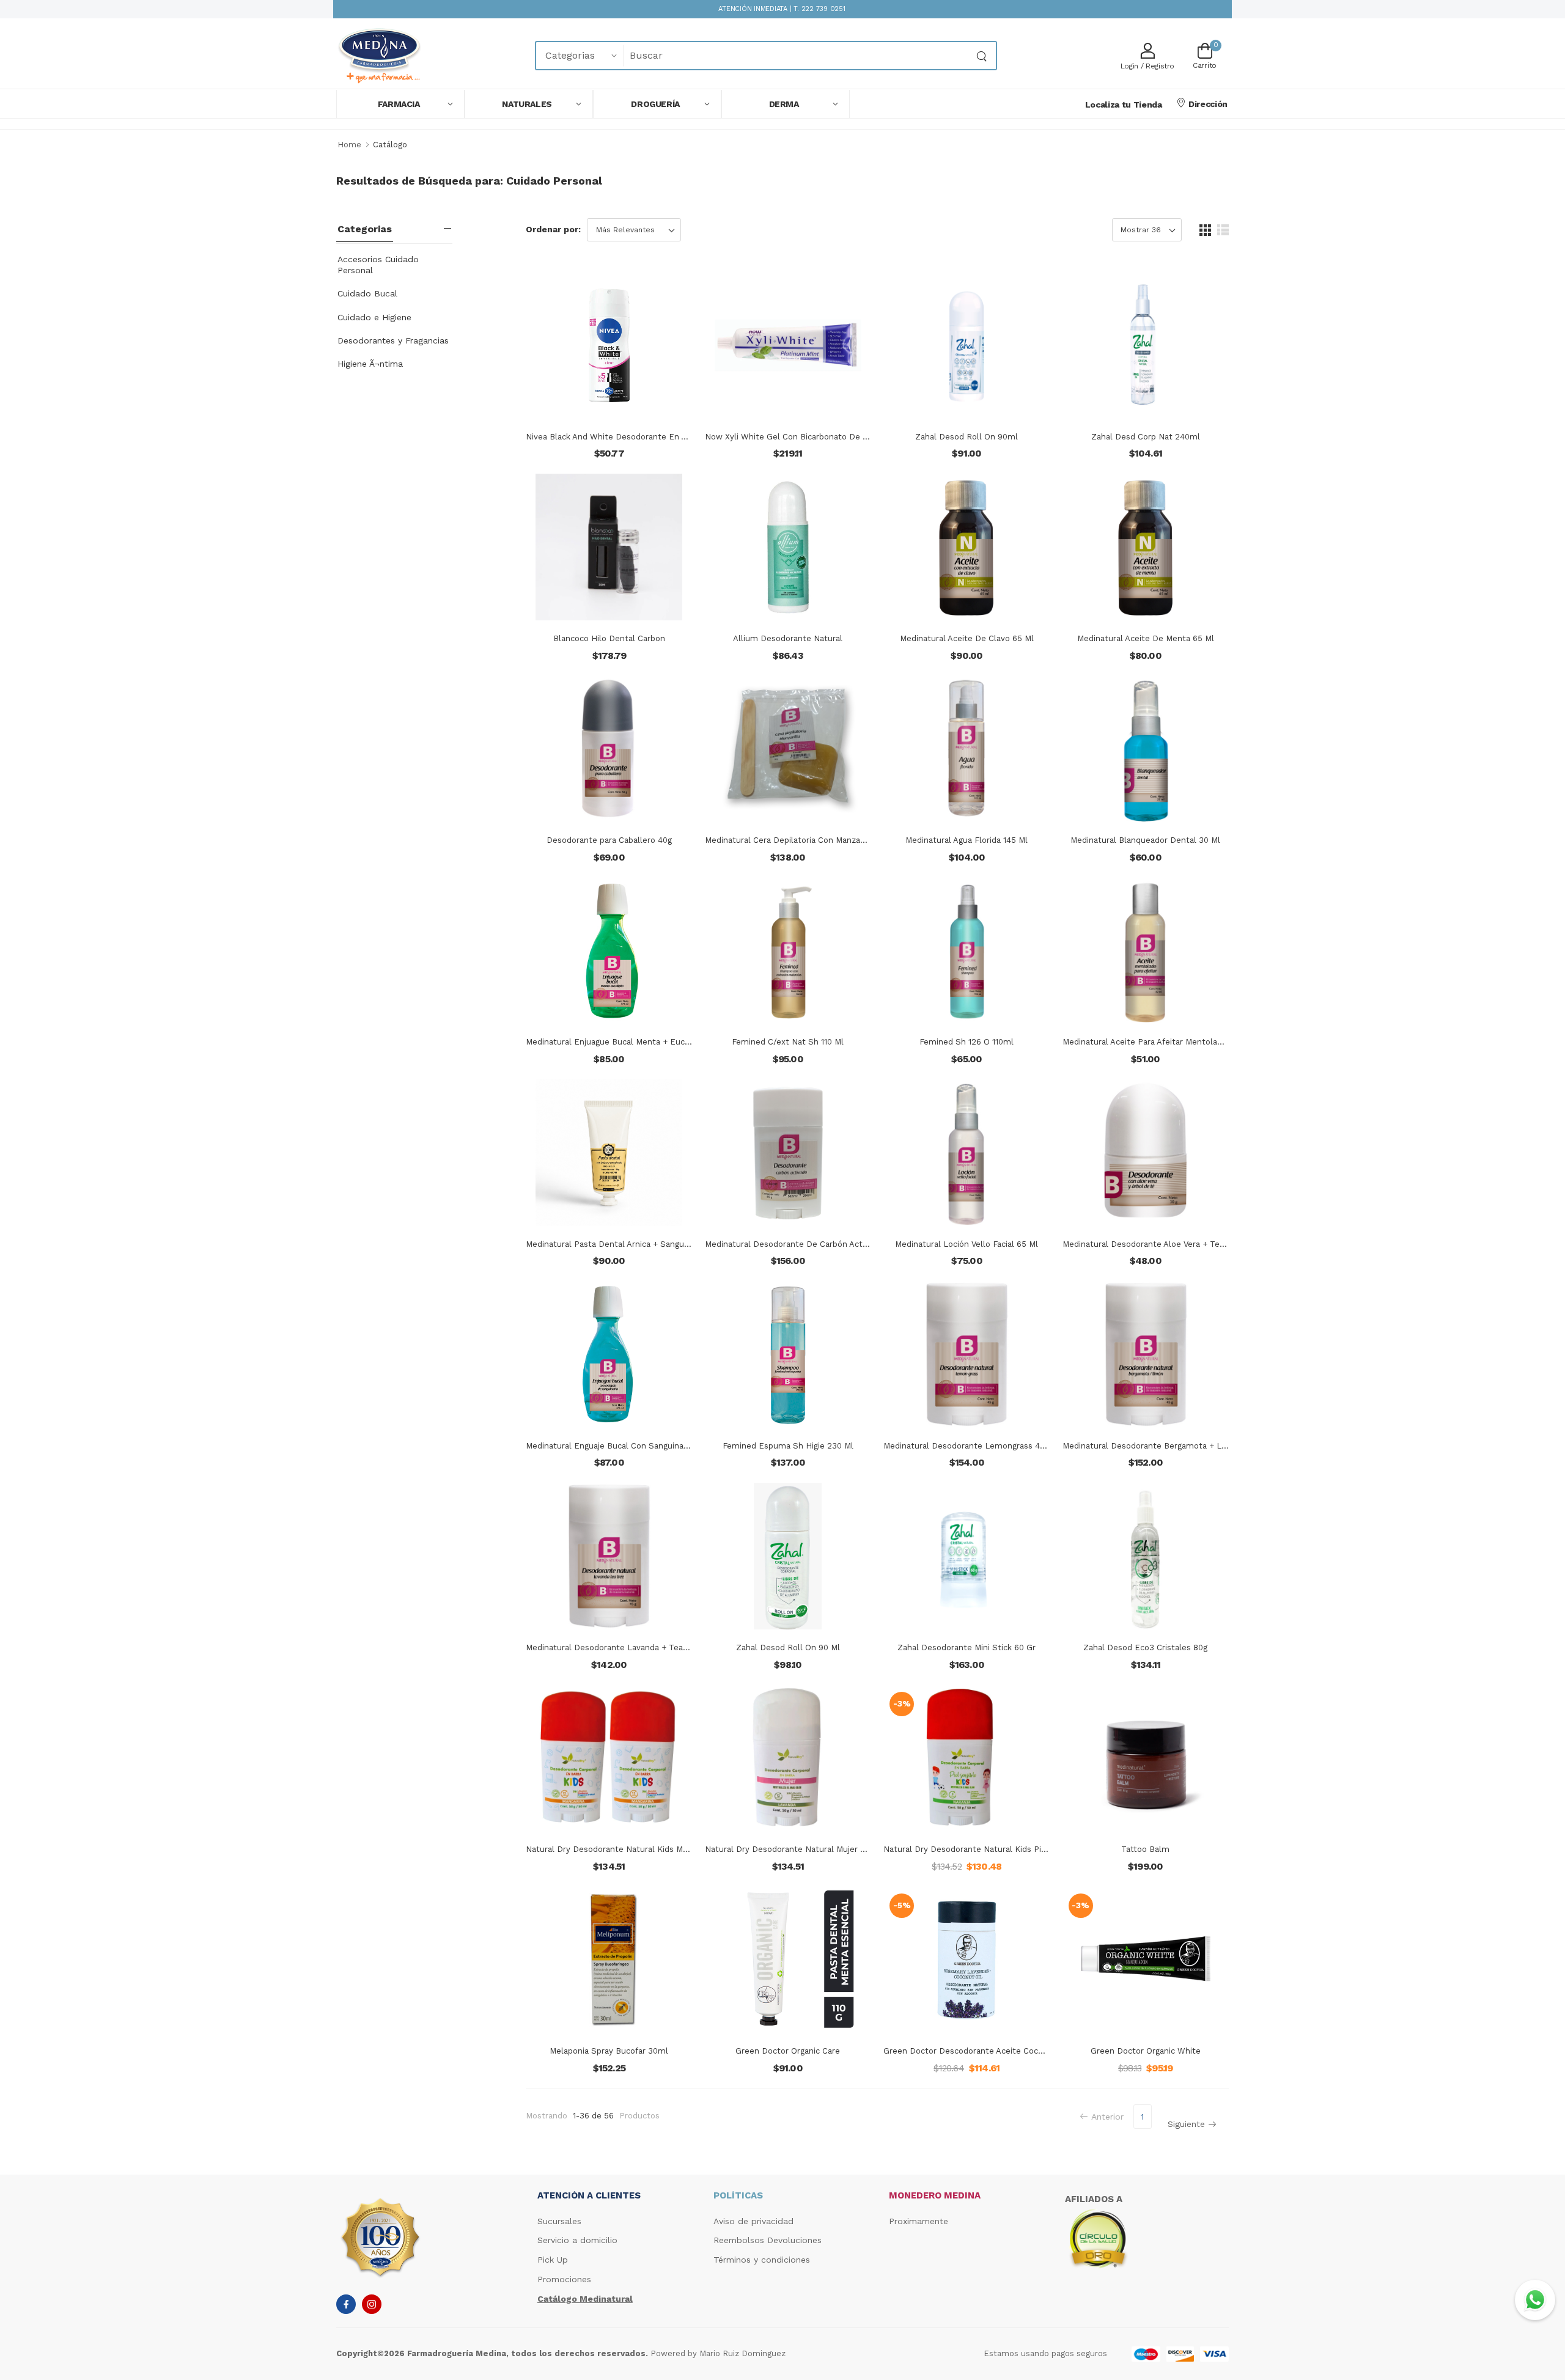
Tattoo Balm (1145, 1849)
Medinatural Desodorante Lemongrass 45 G (968, 1446)
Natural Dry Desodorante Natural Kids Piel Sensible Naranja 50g (1008, 1849)
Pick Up (553, 2260)
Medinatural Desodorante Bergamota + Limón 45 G (1162, 1446)
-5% (902, 1905)
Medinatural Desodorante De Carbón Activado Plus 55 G (814, 1244)
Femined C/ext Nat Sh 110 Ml (788, 1042)
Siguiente (1186, 2124)
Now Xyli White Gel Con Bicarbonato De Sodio (795, 437)
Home (349, 145)
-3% (902, 1704)
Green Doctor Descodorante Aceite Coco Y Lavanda (983, 2051)
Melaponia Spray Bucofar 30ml (609, 2051)
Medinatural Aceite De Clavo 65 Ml (967, 638)
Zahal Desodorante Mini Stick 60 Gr (967, 1647)
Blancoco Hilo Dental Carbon (609, 638)
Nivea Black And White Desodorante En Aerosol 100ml (631, 437)
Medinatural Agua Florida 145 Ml (967, 840)
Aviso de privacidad (753, 2221)
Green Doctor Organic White (1146, 2051)
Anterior (1107, 2117)
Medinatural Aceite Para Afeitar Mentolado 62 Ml (1157, 1042)
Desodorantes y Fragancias (393, 340)
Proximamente (919, 2221)
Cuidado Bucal (367, 293)
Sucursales (559, 2221)
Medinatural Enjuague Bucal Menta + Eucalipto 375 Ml (630, 1042)
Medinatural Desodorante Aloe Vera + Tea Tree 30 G (1164, 1244)
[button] (400, 104)
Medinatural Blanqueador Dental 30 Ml (1145, 840)
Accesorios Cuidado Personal (378, 265)
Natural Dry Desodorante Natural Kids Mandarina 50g (629, 1849)
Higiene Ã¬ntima (370, 364)
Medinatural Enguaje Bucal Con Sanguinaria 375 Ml (623, 1446)
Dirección (1208, 104)
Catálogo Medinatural (585, 2299)
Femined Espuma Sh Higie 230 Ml (788, 1446)
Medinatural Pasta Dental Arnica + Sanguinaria (615, 1244)
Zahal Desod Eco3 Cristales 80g (1145, 1647)
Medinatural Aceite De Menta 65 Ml (1146, 638)
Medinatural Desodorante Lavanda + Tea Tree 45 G (625, 1647)
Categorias (365, 229)
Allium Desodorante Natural (788, 638)
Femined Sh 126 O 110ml (967, 1042)
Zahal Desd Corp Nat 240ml (1146, 437)
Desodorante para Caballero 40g (609, 840)
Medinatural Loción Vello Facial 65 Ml (967, 1244)
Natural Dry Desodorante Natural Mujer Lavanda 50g (807, 1849)
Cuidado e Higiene (374, 317)
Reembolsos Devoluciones (768, 2240)
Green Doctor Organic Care (788, 2051)
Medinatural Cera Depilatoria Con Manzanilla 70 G (801, 840)
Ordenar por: (553, 229)
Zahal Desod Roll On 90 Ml (788, 1647)
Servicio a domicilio (577, 2240)
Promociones (564, 2279)
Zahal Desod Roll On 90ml (967, 437)
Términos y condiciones (762, 2260)
